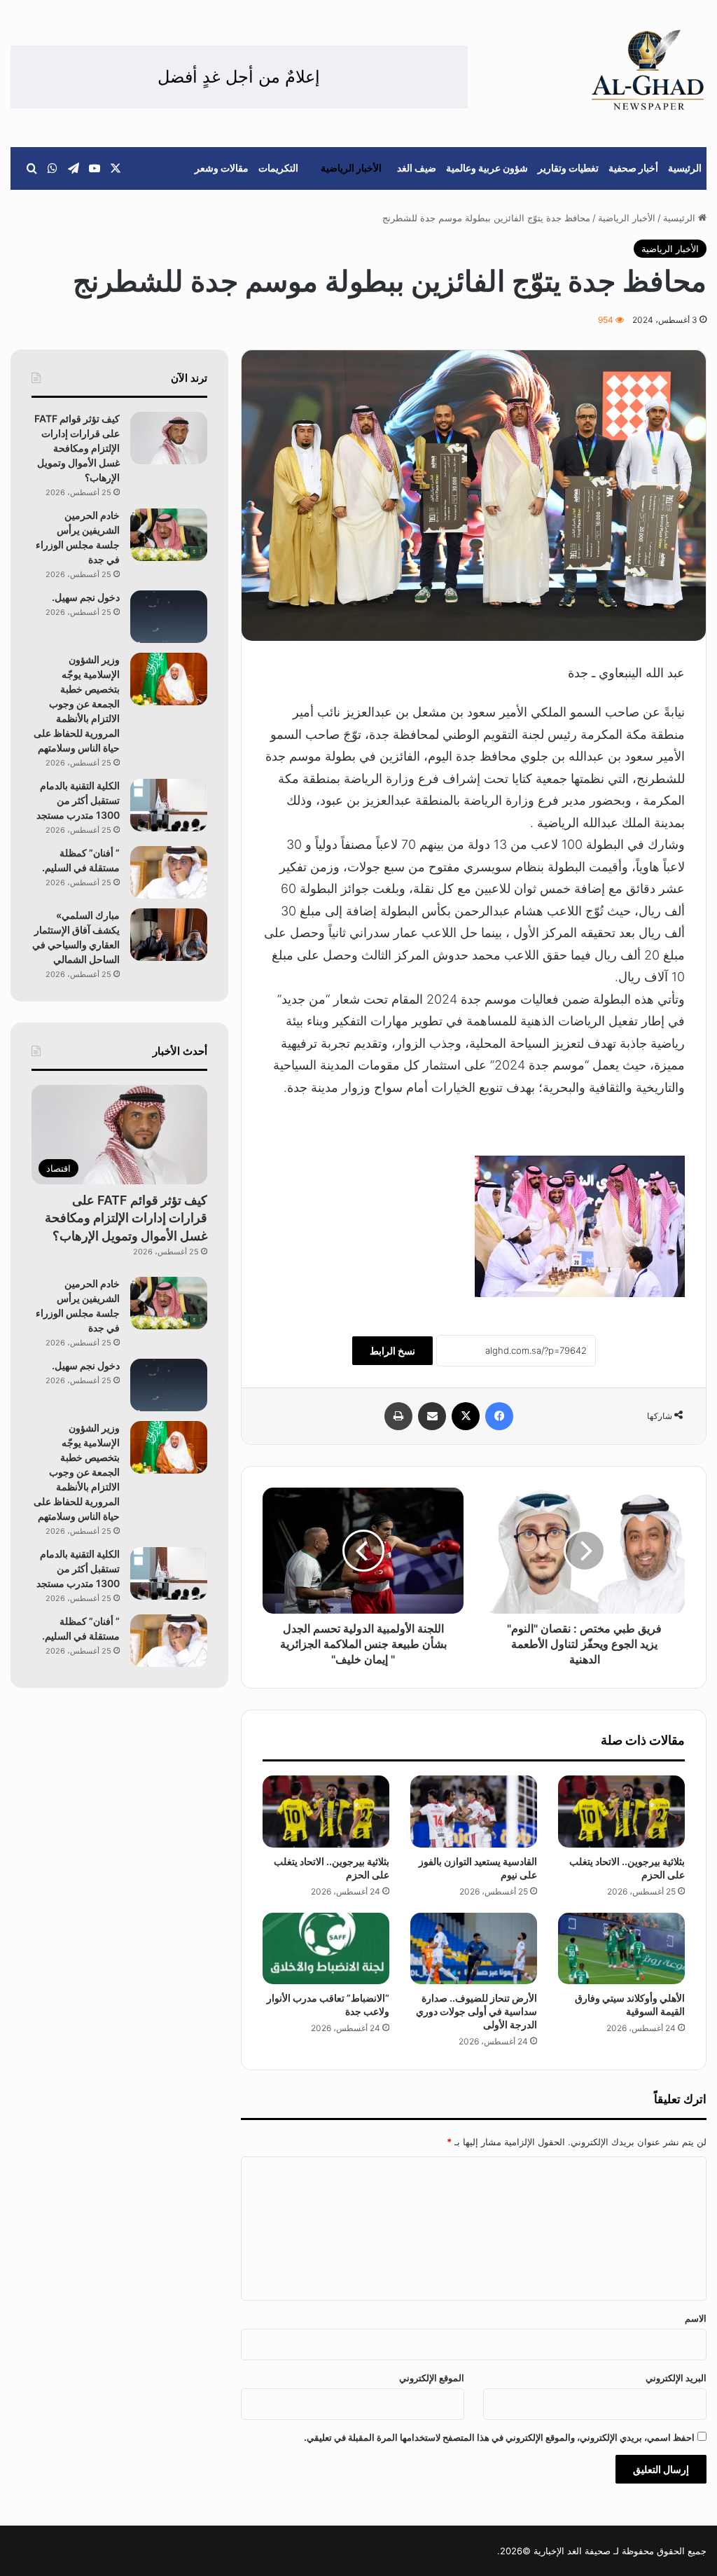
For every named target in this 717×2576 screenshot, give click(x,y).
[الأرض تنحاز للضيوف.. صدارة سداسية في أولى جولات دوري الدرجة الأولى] (474, 1948)
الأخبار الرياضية (351, 168)
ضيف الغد (417, 168)
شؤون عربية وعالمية (487, 168)
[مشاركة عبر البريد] (432, 1416)
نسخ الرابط (392, 1351)
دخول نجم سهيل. (86, 597)
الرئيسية (685, 168)
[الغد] (648, 70)
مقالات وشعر (222, 168)
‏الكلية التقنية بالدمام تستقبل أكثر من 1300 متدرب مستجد (78, 800)
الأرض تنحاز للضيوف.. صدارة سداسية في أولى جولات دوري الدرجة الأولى (476, 2011)
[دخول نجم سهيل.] (169, 617)
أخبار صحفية (633, 168)
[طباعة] (398, 1416)
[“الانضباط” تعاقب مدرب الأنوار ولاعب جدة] (326, 1948)
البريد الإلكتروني (676, 2378)
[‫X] (466, 1416)
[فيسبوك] (499, 1416)
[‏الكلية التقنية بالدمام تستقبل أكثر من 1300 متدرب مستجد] (169, 805)
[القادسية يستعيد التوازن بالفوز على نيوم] (474, 1811)
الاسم (696, 2318)
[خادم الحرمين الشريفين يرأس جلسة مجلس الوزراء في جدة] (169, 535)
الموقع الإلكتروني (432, 2378)
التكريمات (278, 168)
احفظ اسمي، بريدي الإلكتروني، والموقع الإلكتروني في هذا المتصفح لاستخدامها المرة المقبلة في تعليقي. (499, 2437)
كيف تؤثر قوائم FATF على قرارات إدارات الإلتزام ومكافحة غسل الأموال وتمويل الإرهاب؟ (77, 448)
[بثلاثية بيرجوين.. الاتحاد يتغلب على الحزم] (621, 1811)
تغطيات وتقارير (568, 168)
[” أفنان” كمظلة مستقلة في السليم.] (169, 872)
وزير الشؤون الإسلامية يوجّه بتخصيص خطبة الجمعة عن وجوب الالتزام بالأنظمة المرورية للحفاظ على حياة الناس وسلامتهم (77, 704)
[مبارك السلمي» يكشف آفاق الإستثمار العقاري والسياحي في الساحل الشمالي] (169, 935)
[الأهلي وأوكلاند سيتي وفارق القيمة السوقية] (621, 1948)
